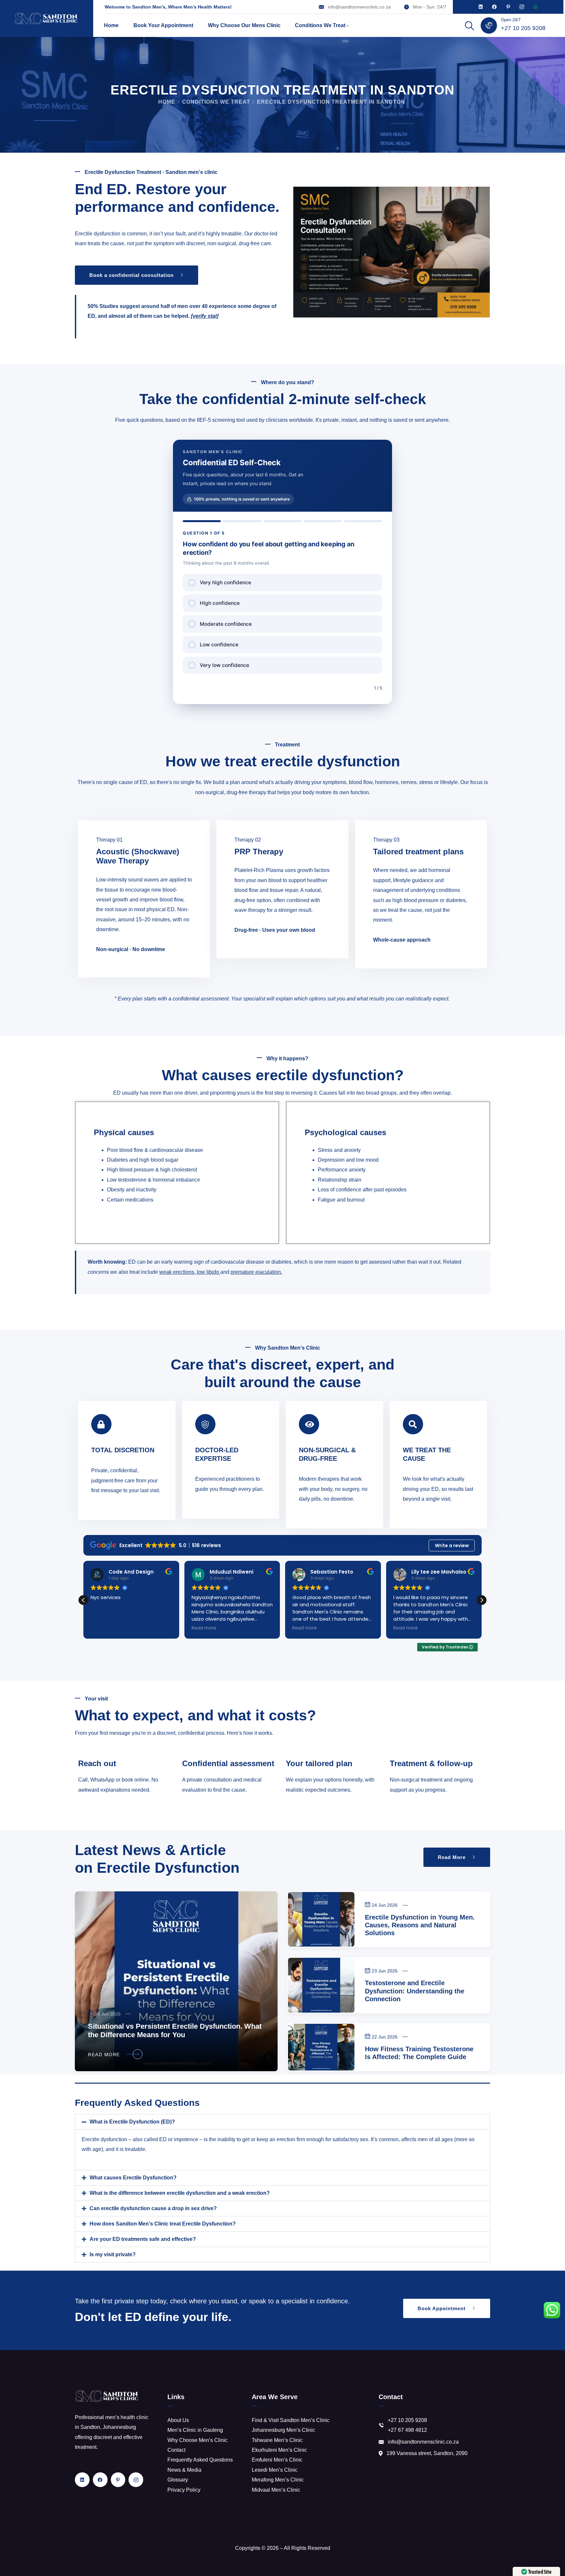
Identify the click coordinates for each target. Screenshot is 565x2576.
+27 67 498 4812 (407, 2430)
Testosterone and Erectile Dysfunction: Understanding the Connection (415, 1991)
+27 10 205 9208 (523, 28)
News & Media (184, 2470)
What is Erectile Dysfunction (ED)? (132, 2122)
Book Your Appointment (163, 25)
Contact (176, 2450)
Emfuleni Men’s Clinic (277, 2460)
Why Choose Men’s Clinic (197, 2440)
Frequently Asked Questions (200, 2460)
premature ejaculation (256, 1272)
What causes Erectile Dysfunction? (133, 2178)
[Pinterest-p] (508, 7)
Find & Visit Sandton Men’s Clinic (291, 2420)
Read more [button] (103, 1628)
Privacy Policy (184, 2490)
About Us (178, 2420)
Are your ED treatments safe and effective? (143, 2239)
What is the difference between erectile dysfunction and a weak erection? (180, 2193)
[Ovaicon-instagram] (522, 7)
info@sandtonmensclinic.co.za (359, 7)
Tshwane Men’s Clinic (277, 2440)
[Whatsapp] (536, 7)
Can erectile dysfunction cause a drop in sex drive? (153, 2208)
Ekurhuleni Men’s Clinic (279, 2450)
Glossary (178, 2480)
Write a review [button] (452, 1545)
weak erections (177, 1272)
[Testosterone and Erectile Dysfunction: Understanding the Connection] (321, 1985)
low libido (208, 1272)
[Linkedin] (481, 7)
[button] (482, 1600)
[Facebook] (494, 7)
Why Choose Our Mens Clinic (244, 25)
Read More (104, 2055)
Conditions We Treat (320, 25)
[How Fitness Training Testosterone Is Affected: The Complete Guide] (321, 2047)
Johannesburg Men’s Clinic (283, 2430)
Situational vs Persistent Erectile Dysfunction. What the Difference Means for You (175, 2031)
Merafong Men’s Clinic (278, 2480)
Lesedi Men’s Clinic (275, 2470)
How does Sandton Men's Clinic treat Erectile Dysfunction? (163, 2224)
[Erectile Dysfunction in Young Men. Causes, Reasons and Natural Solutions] (321, 1919)
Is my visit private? (113, 2254)
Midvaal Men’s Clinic (276, 2490)
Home (111, 25)
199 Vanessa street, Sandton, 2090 (427, 2453)
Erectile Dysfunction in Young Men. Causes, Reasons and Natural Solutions (420, 1925)
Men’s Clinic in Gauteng (195, 2430)
